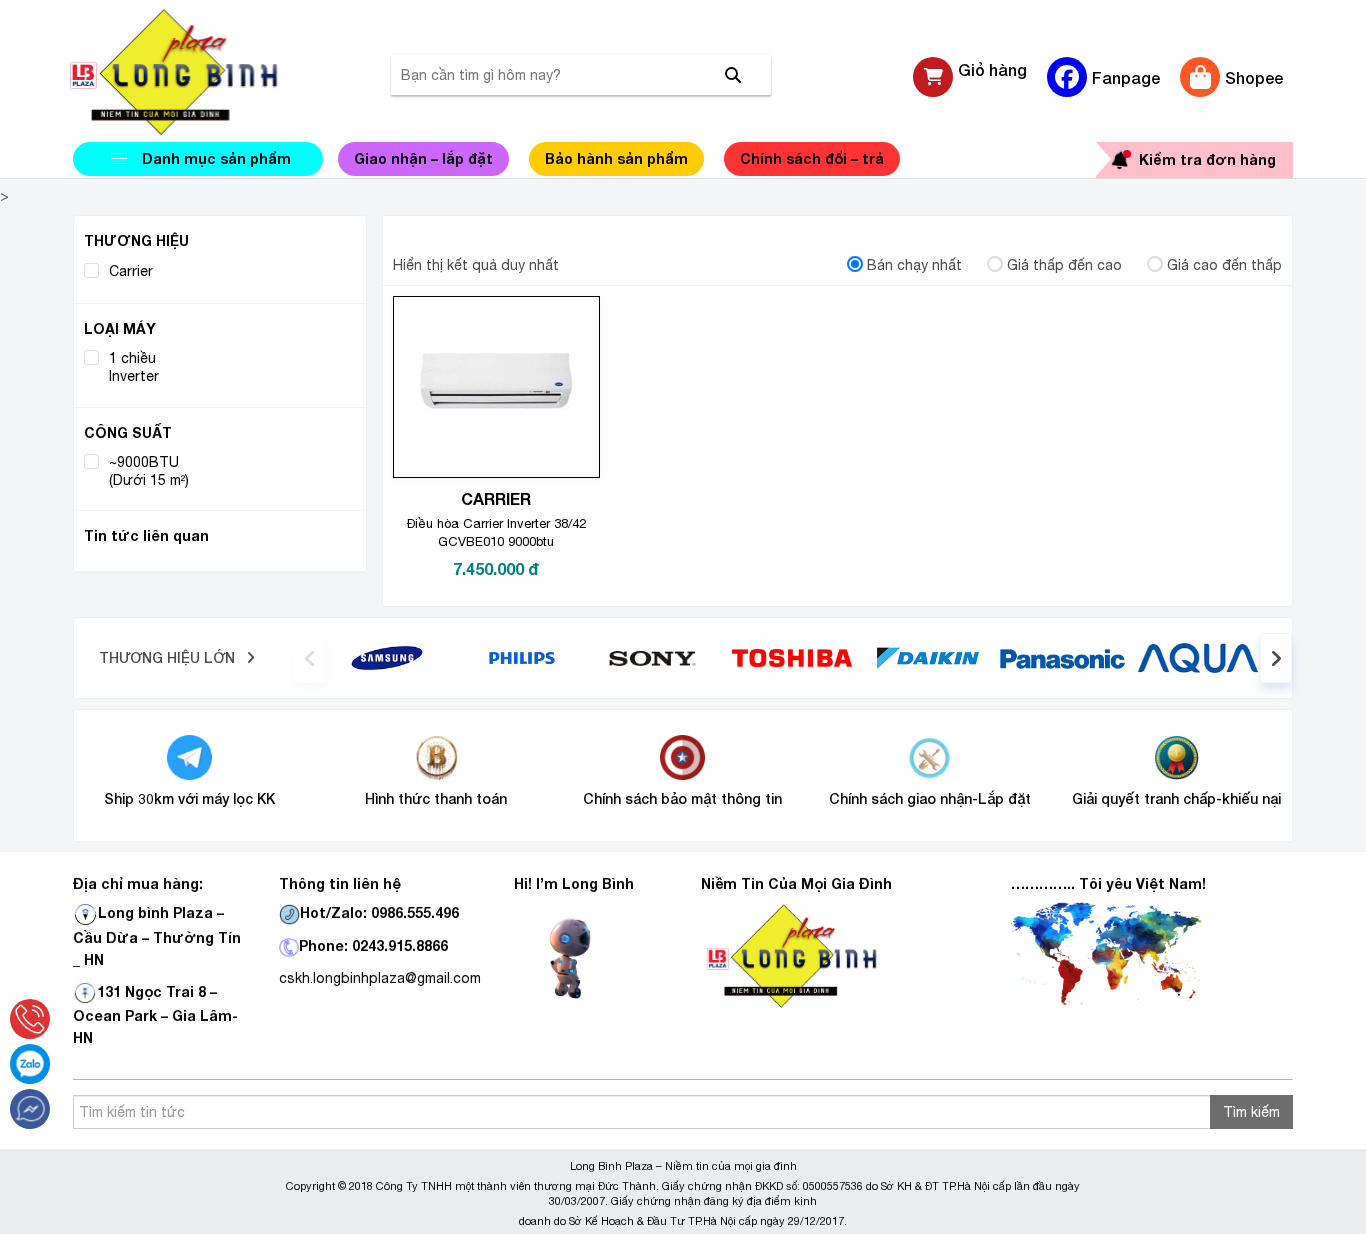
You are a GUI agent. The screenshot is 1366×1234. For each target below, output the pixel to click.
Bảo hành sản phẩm (616, 158)
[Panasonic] (1062, 657)
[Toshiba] (792, 657)
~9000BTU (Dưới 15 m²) (149, 471)
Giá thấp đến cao (1064, 265)
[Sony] (657, 657)
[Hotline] (30, 1019)
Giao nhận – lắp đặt (423, 158)
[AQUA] (1198, 657)
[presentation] (310, 658)
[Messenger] (30, 1109)
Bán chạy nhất (914, 265)
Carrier (131, 271)
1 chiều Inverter (134, 367)
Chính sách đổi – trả (812, 158)
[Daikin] (927, 657)
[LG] (522, 657)
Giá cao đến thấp (1224, 265)
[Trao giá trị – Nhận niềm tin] (198, 72)
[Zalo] (30, 1064)
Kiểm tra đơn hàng (1207, 159)
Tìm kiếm (1251, 1112)
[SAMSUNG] (387, 657)
